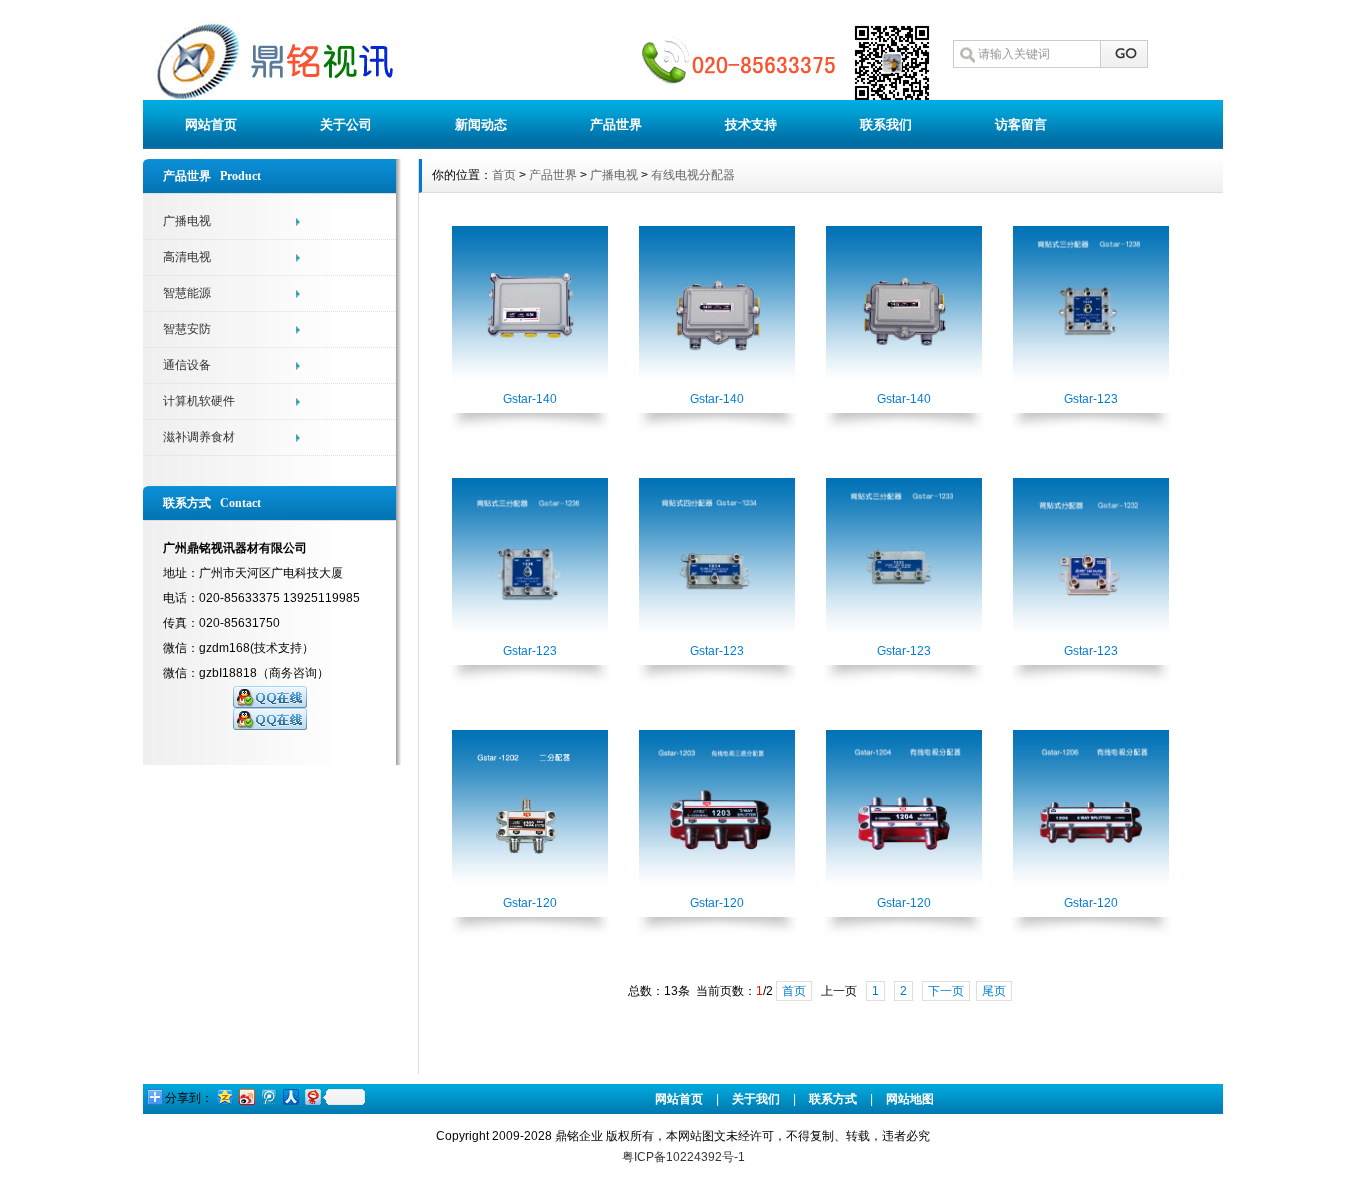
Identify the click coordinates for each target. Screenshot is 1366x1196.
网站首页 (211, 124)
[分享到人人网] (290, 1096)
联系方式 (833, 1099)
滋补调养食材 (199, 437)
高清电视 (187, 257)
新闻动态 (481, 124)
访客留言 (1021, 124)
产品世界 (616, 124)
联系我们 (886, 124)
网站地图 (910, 1099)
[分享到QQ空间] (224, 1096)
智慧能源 (187, 293)
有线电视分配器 (693, 175)
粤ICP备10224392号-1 (683, 1157)
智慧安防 (187, 329)
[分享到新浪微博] (246, 1096)
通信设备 (187, 365)
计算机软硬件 (199, 401)
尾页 (994, 991)
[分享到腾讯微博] (268, 1096)
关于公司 (346, 124)
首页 (504, 175)
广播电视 (187, 221)
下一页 (946, 991)
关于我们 (756, 1099)
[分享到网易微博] (312, 1096)
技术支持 (751, 124)
